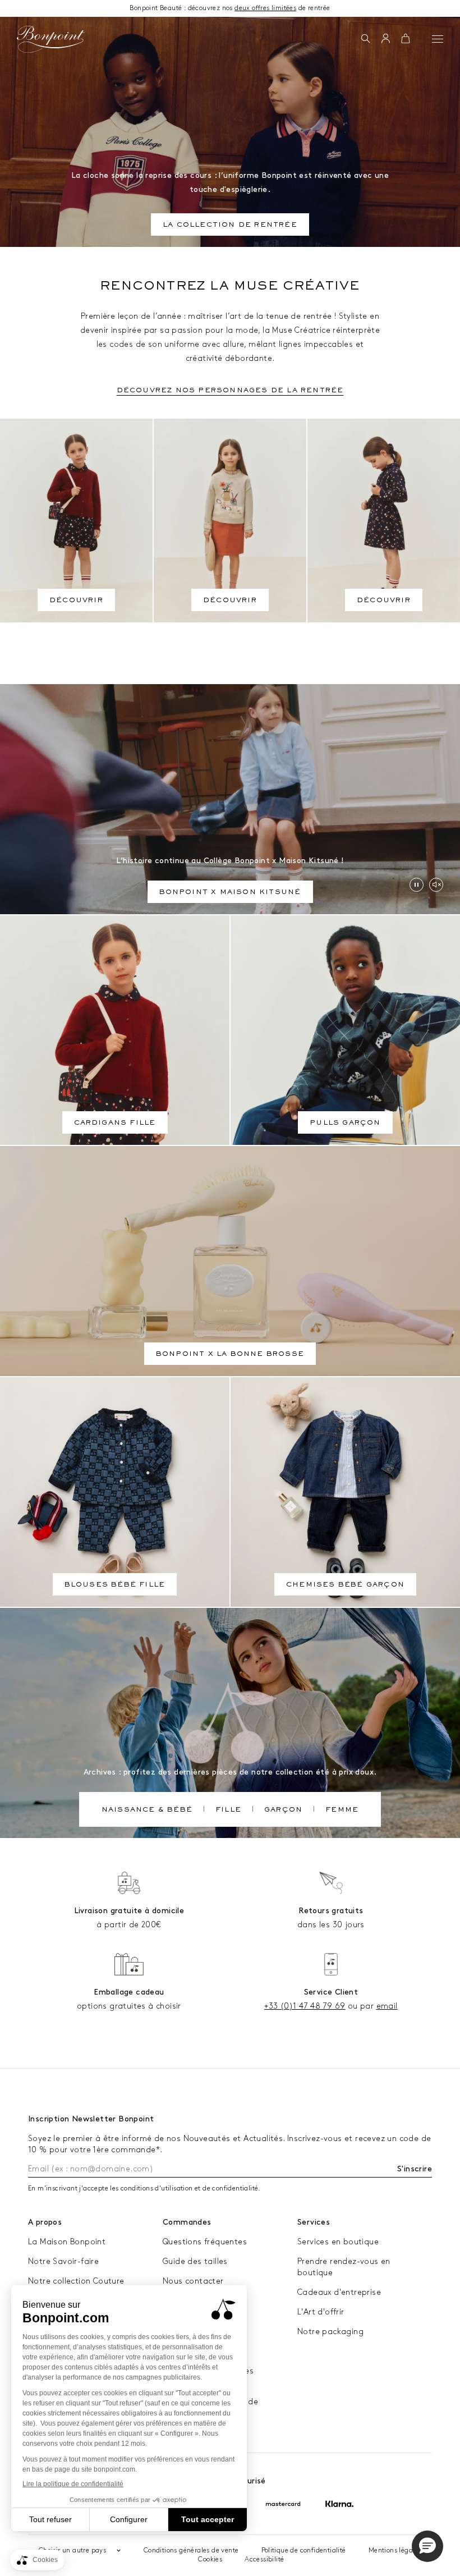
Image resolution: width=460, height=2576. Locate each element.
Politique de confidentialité (304, 2550)
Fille (228, 1810)
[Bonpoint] (50, 39)
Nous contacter (193, 2281)
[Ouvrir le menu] (438, 39)
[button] (365, 39)
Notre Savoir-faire (63, 2261)
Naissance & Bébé (147, 1810)
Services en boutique (338, 2242)
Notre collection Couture (76, 2281)
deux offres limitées (265, 8)
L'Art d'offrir (321, 2312)
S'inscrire (415, 2169)
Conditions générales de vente (191, 2550)
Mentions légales (395, 2550)
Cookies (210, 2559)
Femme (342, 1810)
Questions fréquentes (205, 2242)
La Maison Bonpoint (67, 2242)
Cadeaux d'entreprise (339, 2292)
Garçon (283, 1810)
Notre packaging (330, 2332)
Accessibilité (264, 2559)
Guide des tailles (195, 2261)
